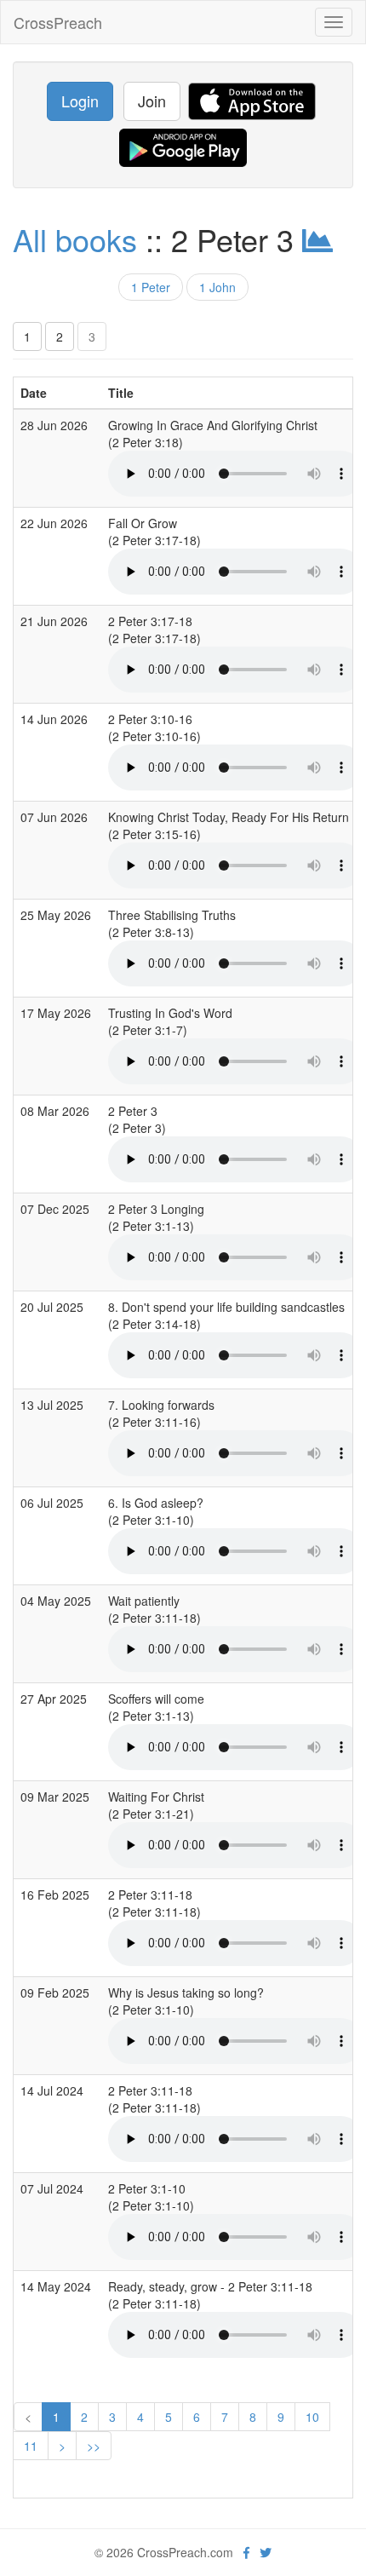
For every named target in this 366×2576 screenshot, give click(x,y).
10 (312, 2417)
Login (80, 101)
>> (94, 2446)
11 (31, 2446)
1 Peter (151, 287)
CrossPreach (58, 22)
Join (152, 101)
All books (75, 239)
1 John (217, 287)
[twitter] (266, 2552)
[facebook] (246, 2552)
